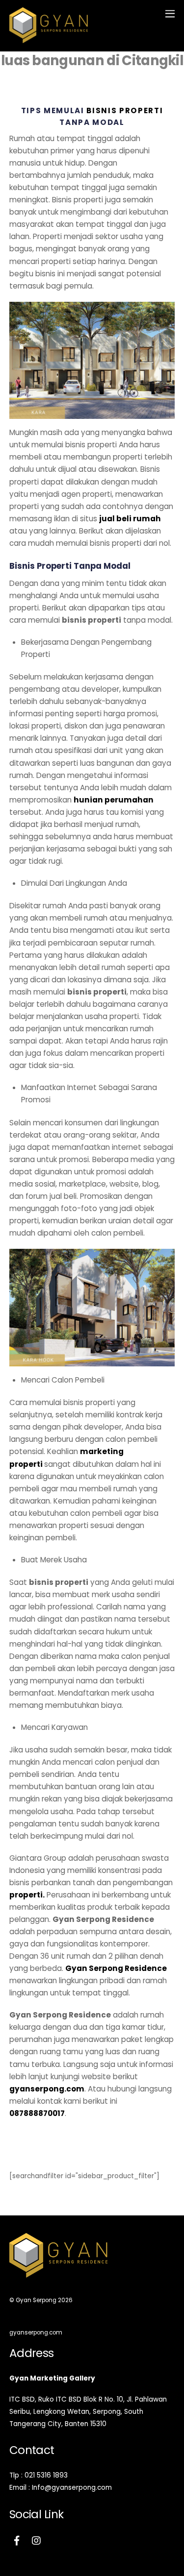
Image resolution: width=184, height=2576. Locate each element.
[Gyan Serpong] (49, 39)
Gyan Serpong (36, 2300)
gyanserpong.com (47, 2089)
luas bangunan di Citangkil (92, 61)
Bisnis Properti (125, 110)
